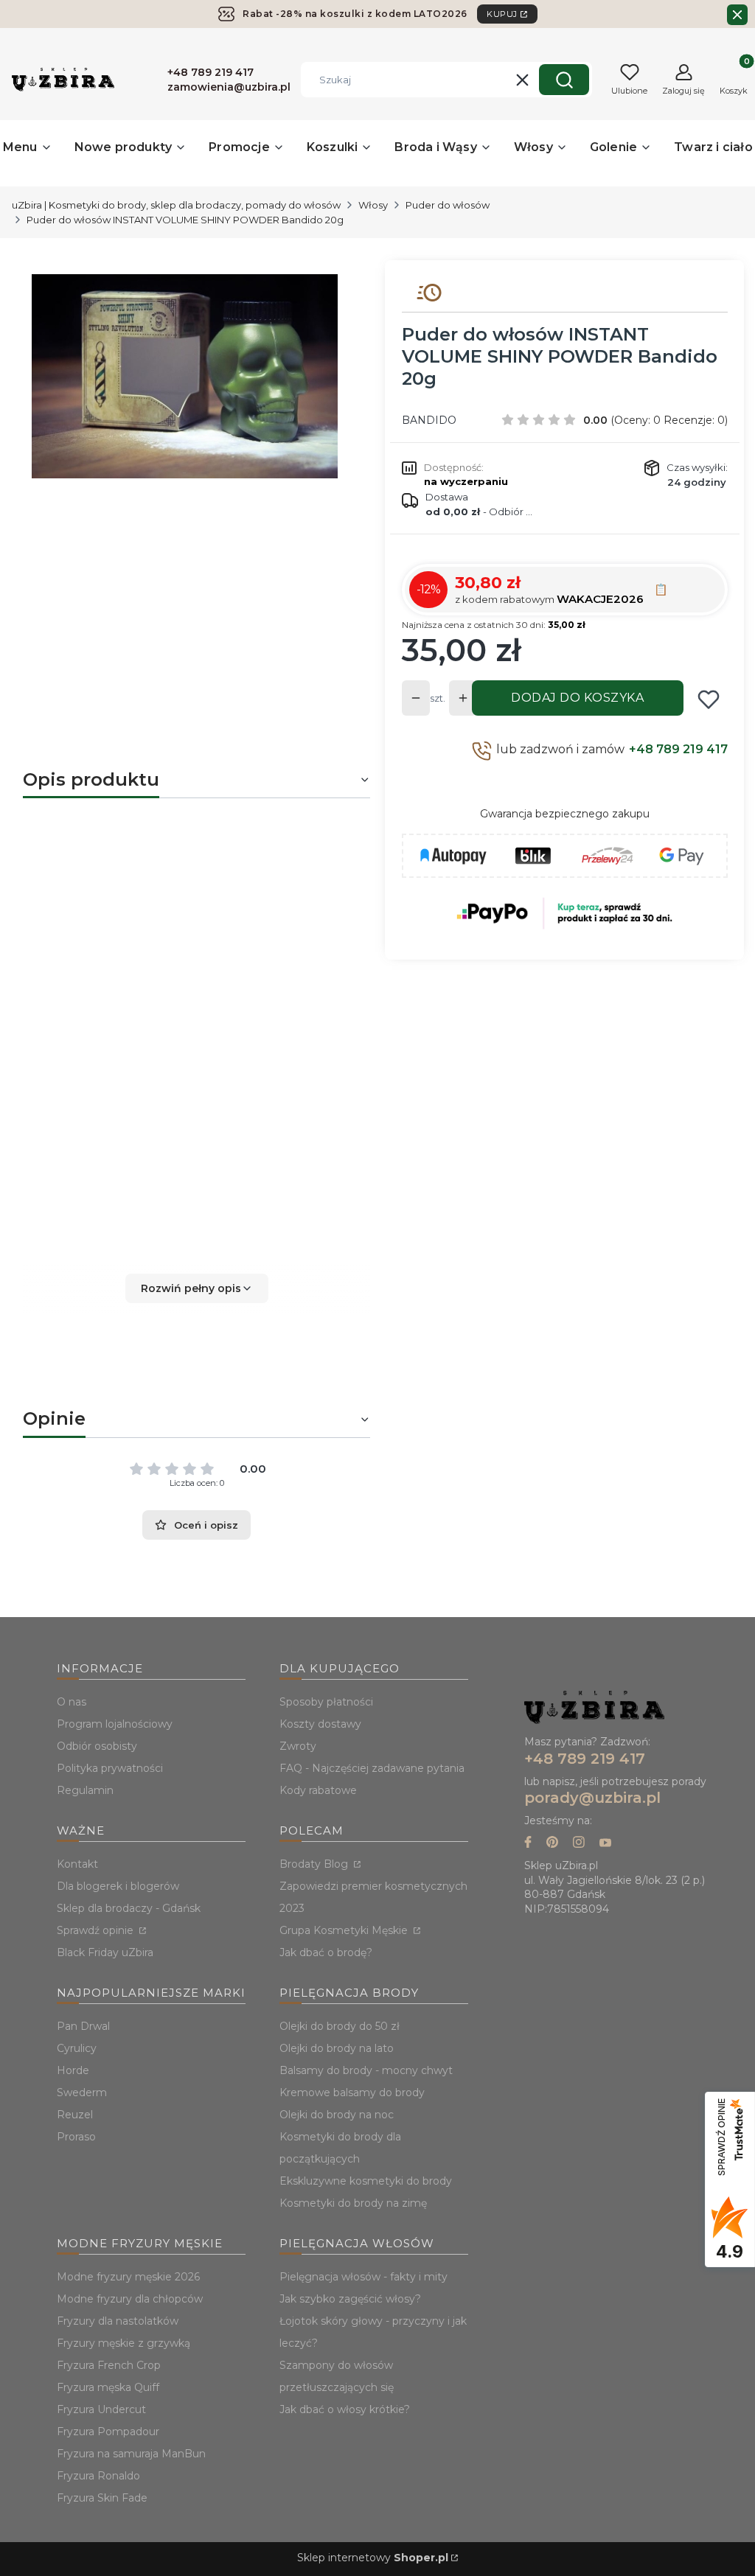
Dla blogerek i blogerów (118, 1886)
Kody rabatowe (318, 1790)
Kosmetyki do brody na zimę (353, 2203)
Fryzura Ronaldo (98, 2476)
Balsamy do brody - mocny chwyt (366, 2070)
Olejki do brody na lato (337, 2048)
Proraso (76, 2137)
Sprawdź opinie (97, 1930)
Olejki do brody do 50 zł (340, 2026)
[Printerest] (552, 1844)
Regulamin (85, 1790)
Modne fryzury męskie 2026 (128, 2277)
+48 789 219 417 (678, 749)
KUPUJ (502, 14)
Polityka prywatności (110, 1768)
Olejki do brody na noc (337, 2115)
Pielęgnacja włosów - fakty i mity (363, 2277)
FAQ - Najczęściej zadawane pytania (372, 1768)
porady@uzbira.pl (592, 1798)
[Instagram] (579, 1844)
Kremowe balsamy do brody (352, 2092)
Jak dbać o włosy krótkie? (345, 2409)
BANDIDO (429, 420)
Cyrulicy (77, 2048)
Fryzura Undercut (101, 2409)
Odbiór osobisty (97, 1746)
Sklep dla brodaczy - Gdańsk (129, 1908)
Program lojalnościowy (115, 1724)
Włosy (373, 205)
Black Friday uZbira (105, 1952)
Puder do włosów (448, 205)
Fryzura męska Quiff (108, 2387)
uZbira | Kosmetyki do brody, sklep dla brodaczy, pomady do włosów (176, 205)
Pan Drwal (83, 2026)
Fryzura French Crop (109, 2365)
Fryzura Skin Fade (102, 2498)
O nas (72, 1702)
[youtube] (605, 1844)
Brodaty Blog (315, 1864)
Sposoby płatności (326, 1702)
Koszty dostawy (320, 1724)
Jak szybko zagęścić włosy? (350, 2299)
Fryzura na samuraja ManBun (131, 2454)
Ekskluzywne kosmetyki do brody (366, 2181)
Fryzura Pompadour (108, 2432)
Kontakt (77, 1864)
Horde (73, 2070)
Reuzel (75, 2115)
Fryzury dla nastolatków (118, 2321)
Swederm (82, 2092)
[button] (564, 80)
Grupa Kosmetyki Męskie (345, 1930)
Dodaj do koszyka (577, 698)
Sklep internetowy (373, 2558)
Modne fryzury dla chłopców (130, 2299)
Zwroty (298, 1746)
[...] (185, 376)
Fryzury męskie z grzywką (123, 2343)
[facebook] (528, 1844)
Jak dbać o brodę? (326, 1952)
